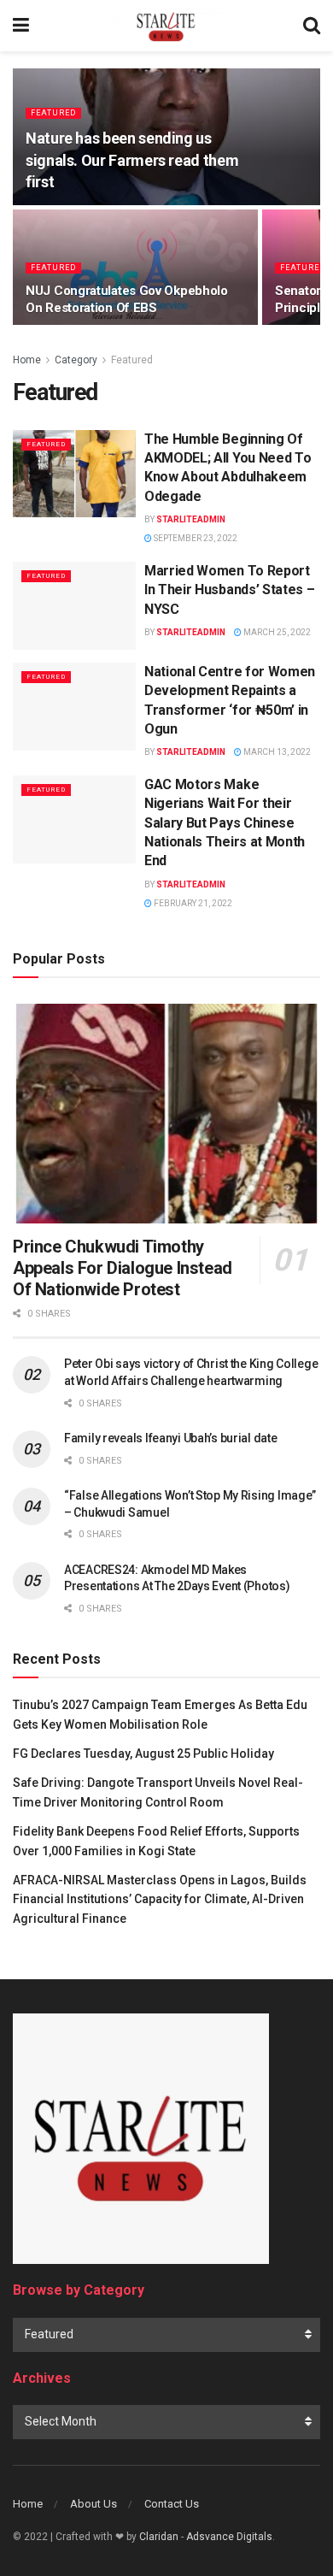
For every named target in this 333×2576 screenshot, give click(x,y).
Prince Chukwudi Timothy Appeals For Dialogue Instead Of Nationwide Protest (123, 1268)
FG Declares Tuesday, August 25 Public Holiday (143, 1754)
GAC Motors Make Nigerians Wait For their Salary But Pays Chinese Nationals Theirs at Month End (225, 823)
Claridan (159, 2537)
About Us (93, 2504)
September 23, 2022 (195, 538)
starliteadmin (191, 519)
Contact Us (172, 2504)
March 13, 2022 (276, 752)
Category (76, 360)
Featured (53, 113)
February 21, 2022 (192, 903)
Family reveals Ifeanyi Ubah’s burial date (171, 1438)
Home (27, 360)
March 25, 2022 (276, 632)
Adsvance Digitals (229, 2537)
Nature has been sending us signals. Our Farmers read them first (132, 159)
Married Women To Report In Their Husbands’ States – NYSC (229, 590)
